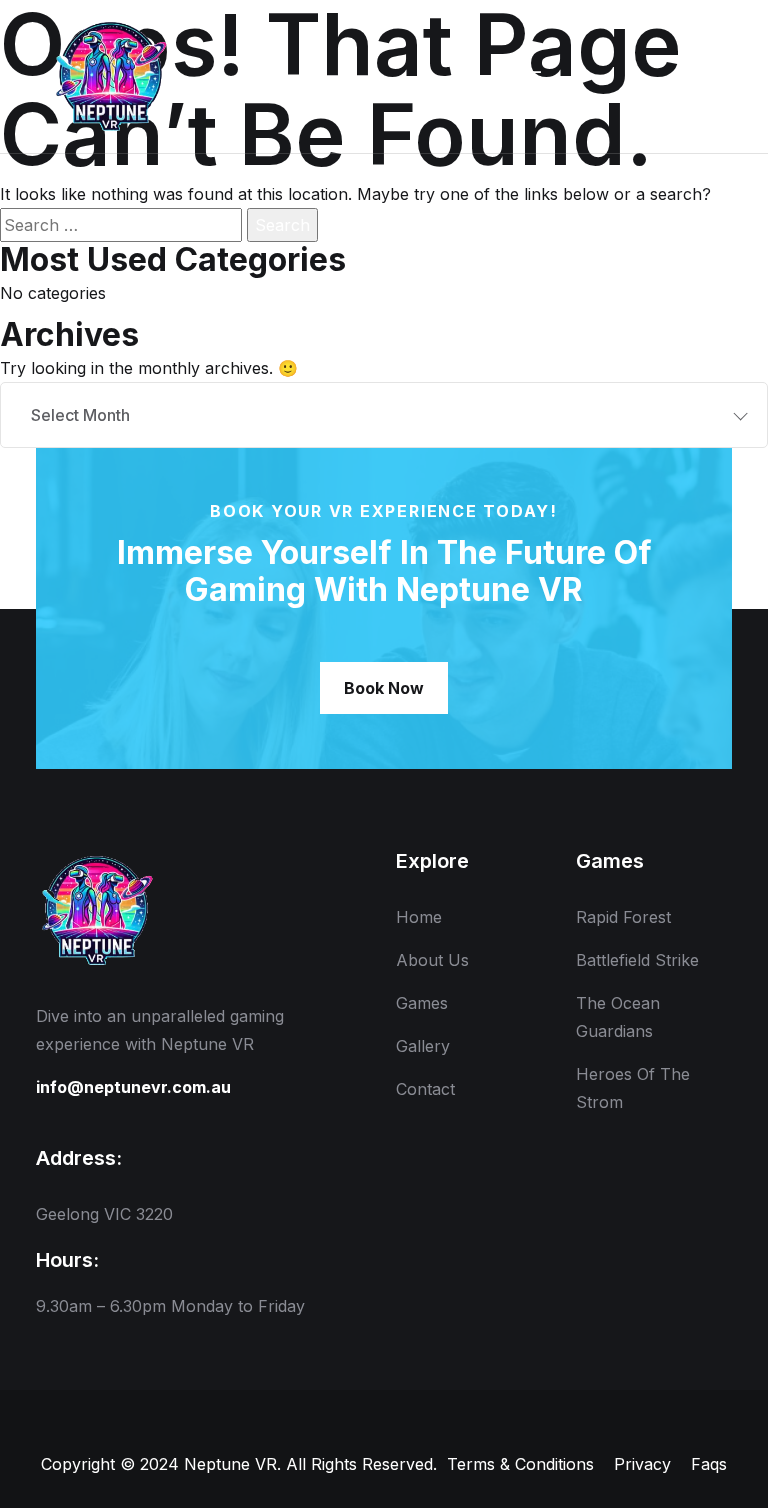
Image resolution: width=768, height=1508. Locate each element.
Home (419, 917)
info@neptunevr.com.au (133, 1087)
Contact (425, 1089)
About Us (432, 960)
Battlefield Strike (637, 960)
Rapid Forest (623, 917)
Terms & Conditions (520, 1464)
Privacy (642, 1464)
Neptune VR (230, 1464)
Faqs (709, 1464)
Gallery (423, 1046)
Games (422, 1003)
